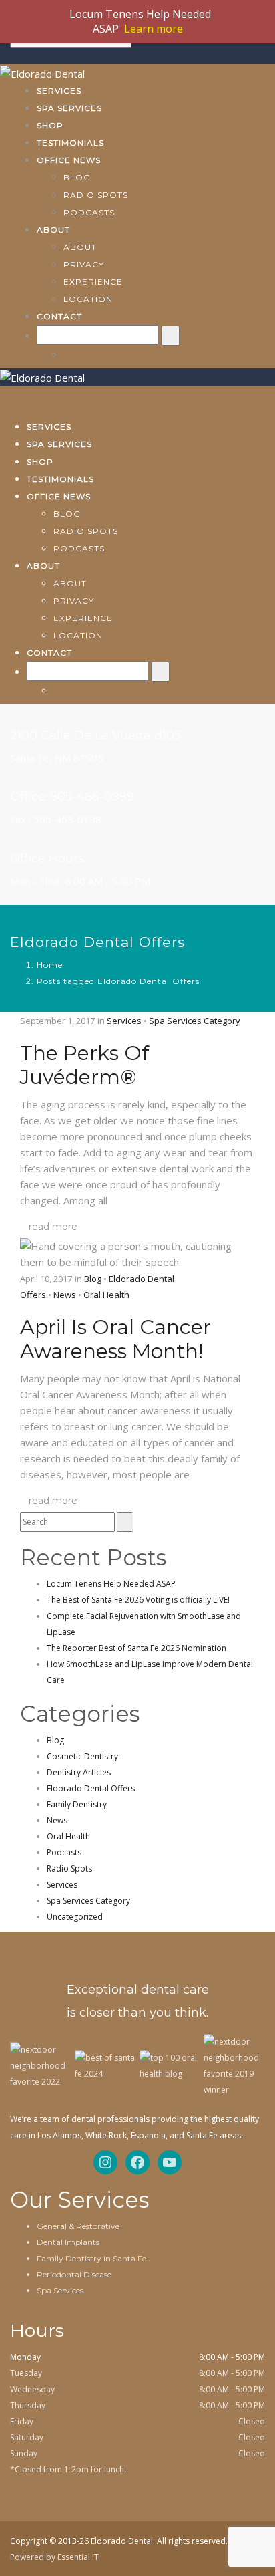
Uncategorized (75, 1917)
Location (88, 299)
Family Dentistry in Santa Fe (91, 2258)
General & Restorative (78, 2226)
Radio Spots (96, 195)
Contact (59, 316)
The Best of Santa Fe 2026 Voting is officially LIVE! (138, 1600)
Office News (69, 160)
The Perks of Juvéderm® (84, 1065)
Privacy (84, 264)
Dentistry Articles (79, 1772)
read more (53, 1227)
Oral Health (106, 1295)
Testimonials (70, 143)
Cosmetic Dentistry (82, 1756)
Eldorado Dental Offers (91, 1788)
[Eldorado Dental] (42, 72)
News (65, 1295)
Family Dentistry (77, 1804)
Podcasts (89, 212)
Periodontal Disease (74, 2274)
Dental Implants (68, 2242)
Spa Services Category (195, 1021)
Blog (77, 177)
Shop (50, 125)
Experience (93, 282)
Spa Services (69, 108)
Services (59, 91)
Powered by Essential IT (54, 2557)
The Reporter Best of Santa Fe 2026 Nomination (136, 1648)
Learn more (154, 29)
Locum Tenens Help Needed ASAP (111, 1584)
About (53, 230)
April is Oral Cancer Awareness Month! (115, 1339)
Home (50, 965)
